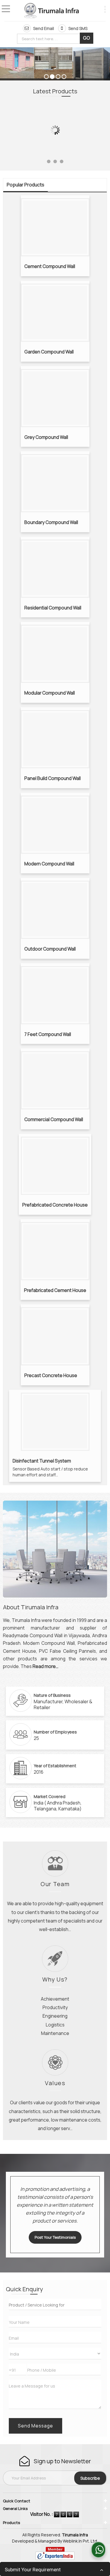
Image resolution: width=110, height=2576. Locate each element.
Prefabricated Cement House (55, 1290)
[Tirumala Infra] (51, 11)
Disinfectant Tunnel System (42, 1461)
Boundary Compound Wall (51, 522)
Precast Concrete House (51, 1375)
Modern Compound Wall (49, 864)
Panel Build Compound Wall (53, 778)
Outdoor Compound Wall (50, 949)
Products (11, 2523)
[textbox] (50, 39)
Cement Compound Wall (50, 266)
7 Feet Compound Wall (48, 1034)
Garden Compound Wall (49, 352)
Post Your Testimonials (55, 2237)
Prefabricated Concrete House (55, 1205)
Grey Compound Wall (46, 437)
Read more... (45, 1666)
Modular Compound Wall (50, 693)
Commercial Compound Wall (54, 1119)
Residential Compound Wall (53, 608)
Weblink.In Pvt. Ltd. (80, 2541)
